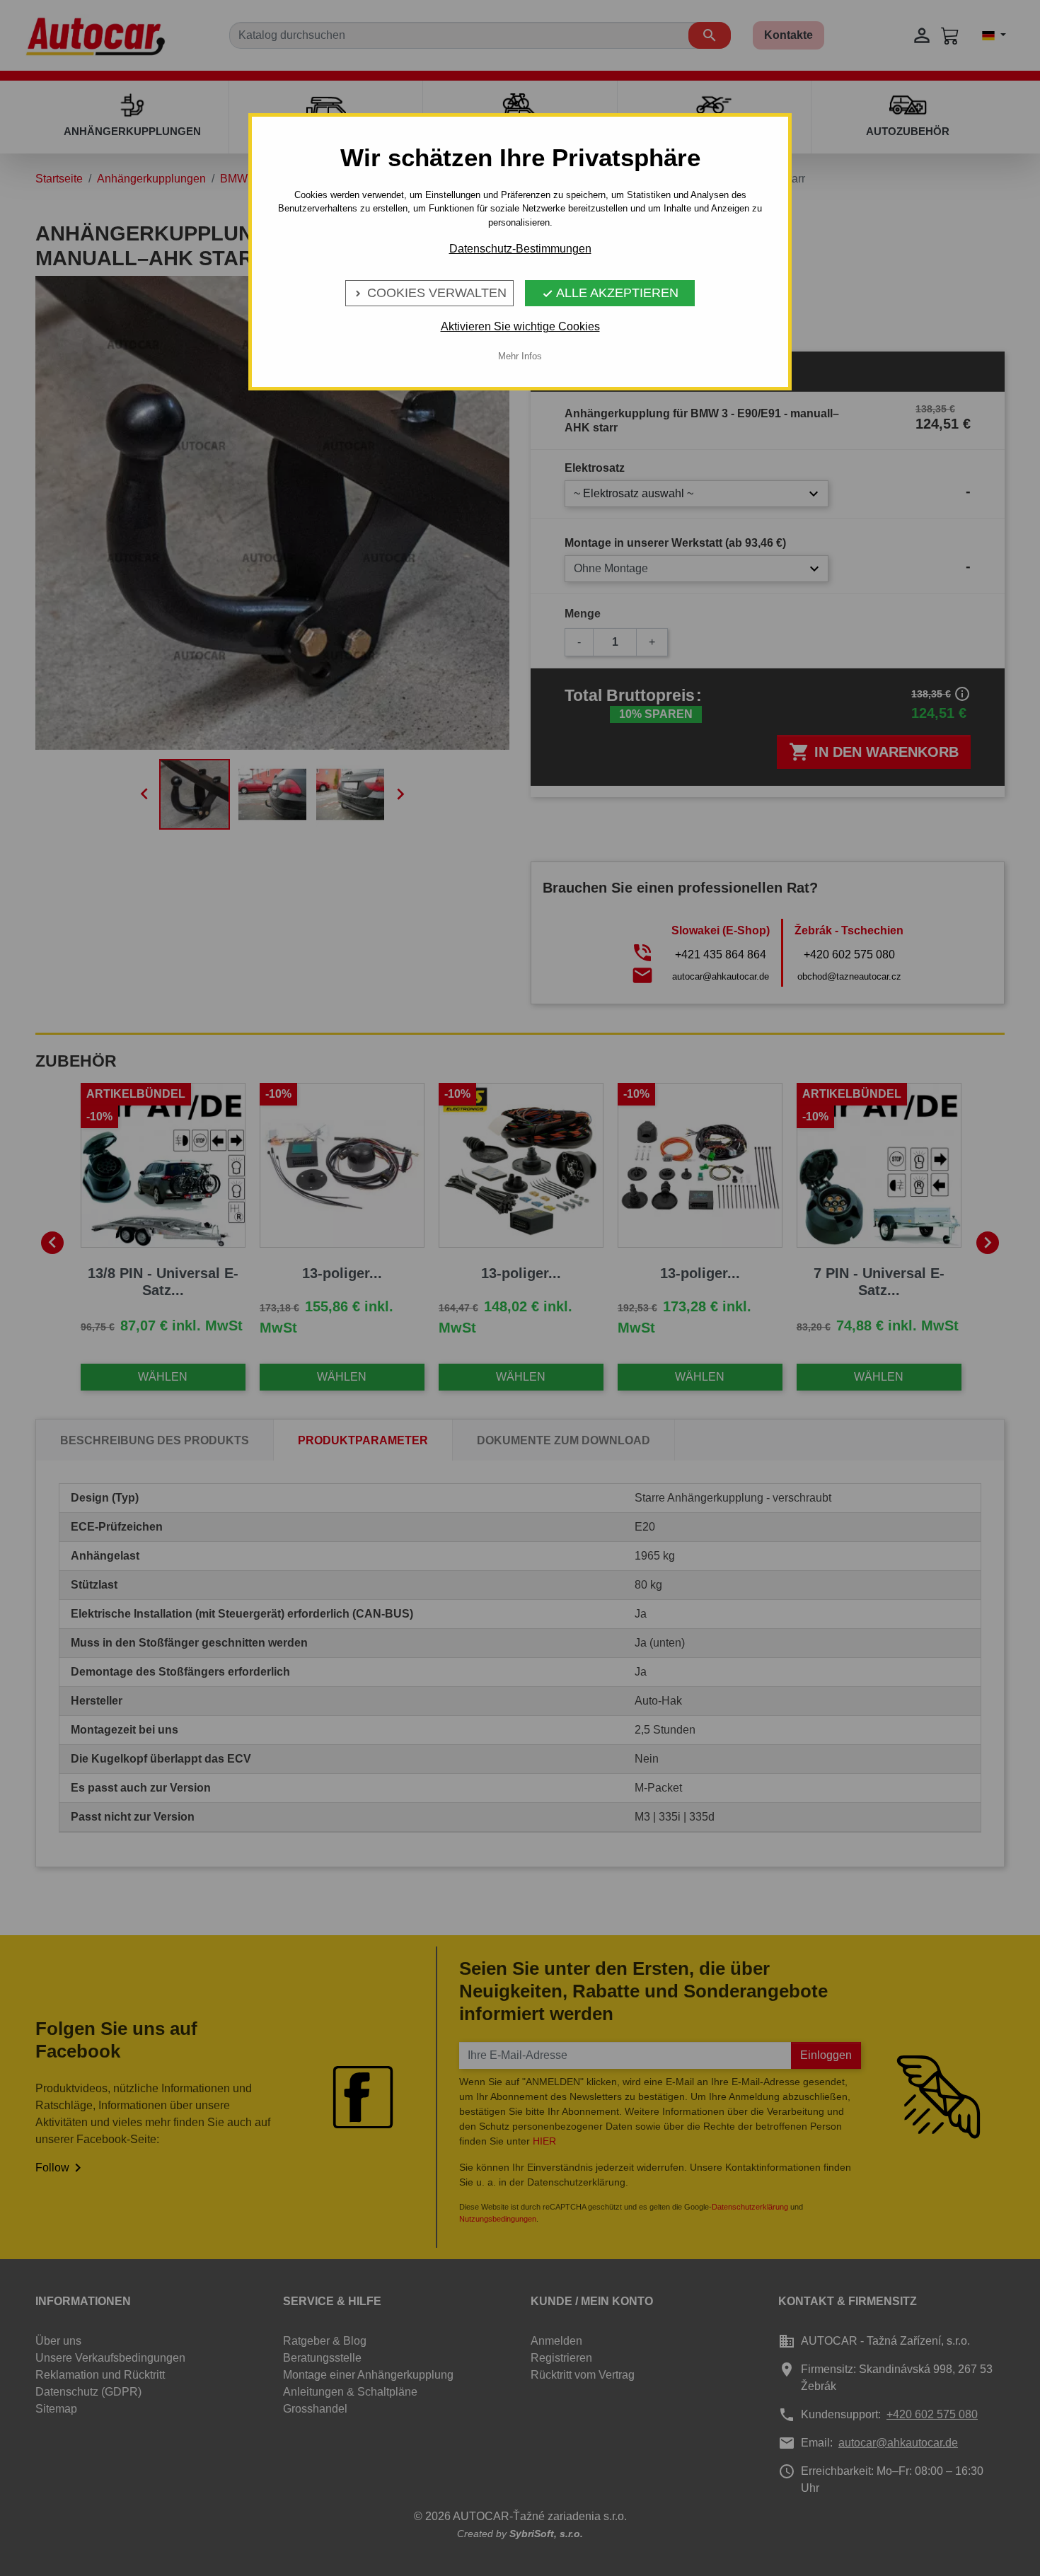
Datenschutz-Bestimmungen (520, 249)
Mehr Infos (520, 356)
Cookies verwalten (429, 293)
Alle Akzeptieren (610, 293)
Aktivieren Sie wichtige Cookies (520, 326)
